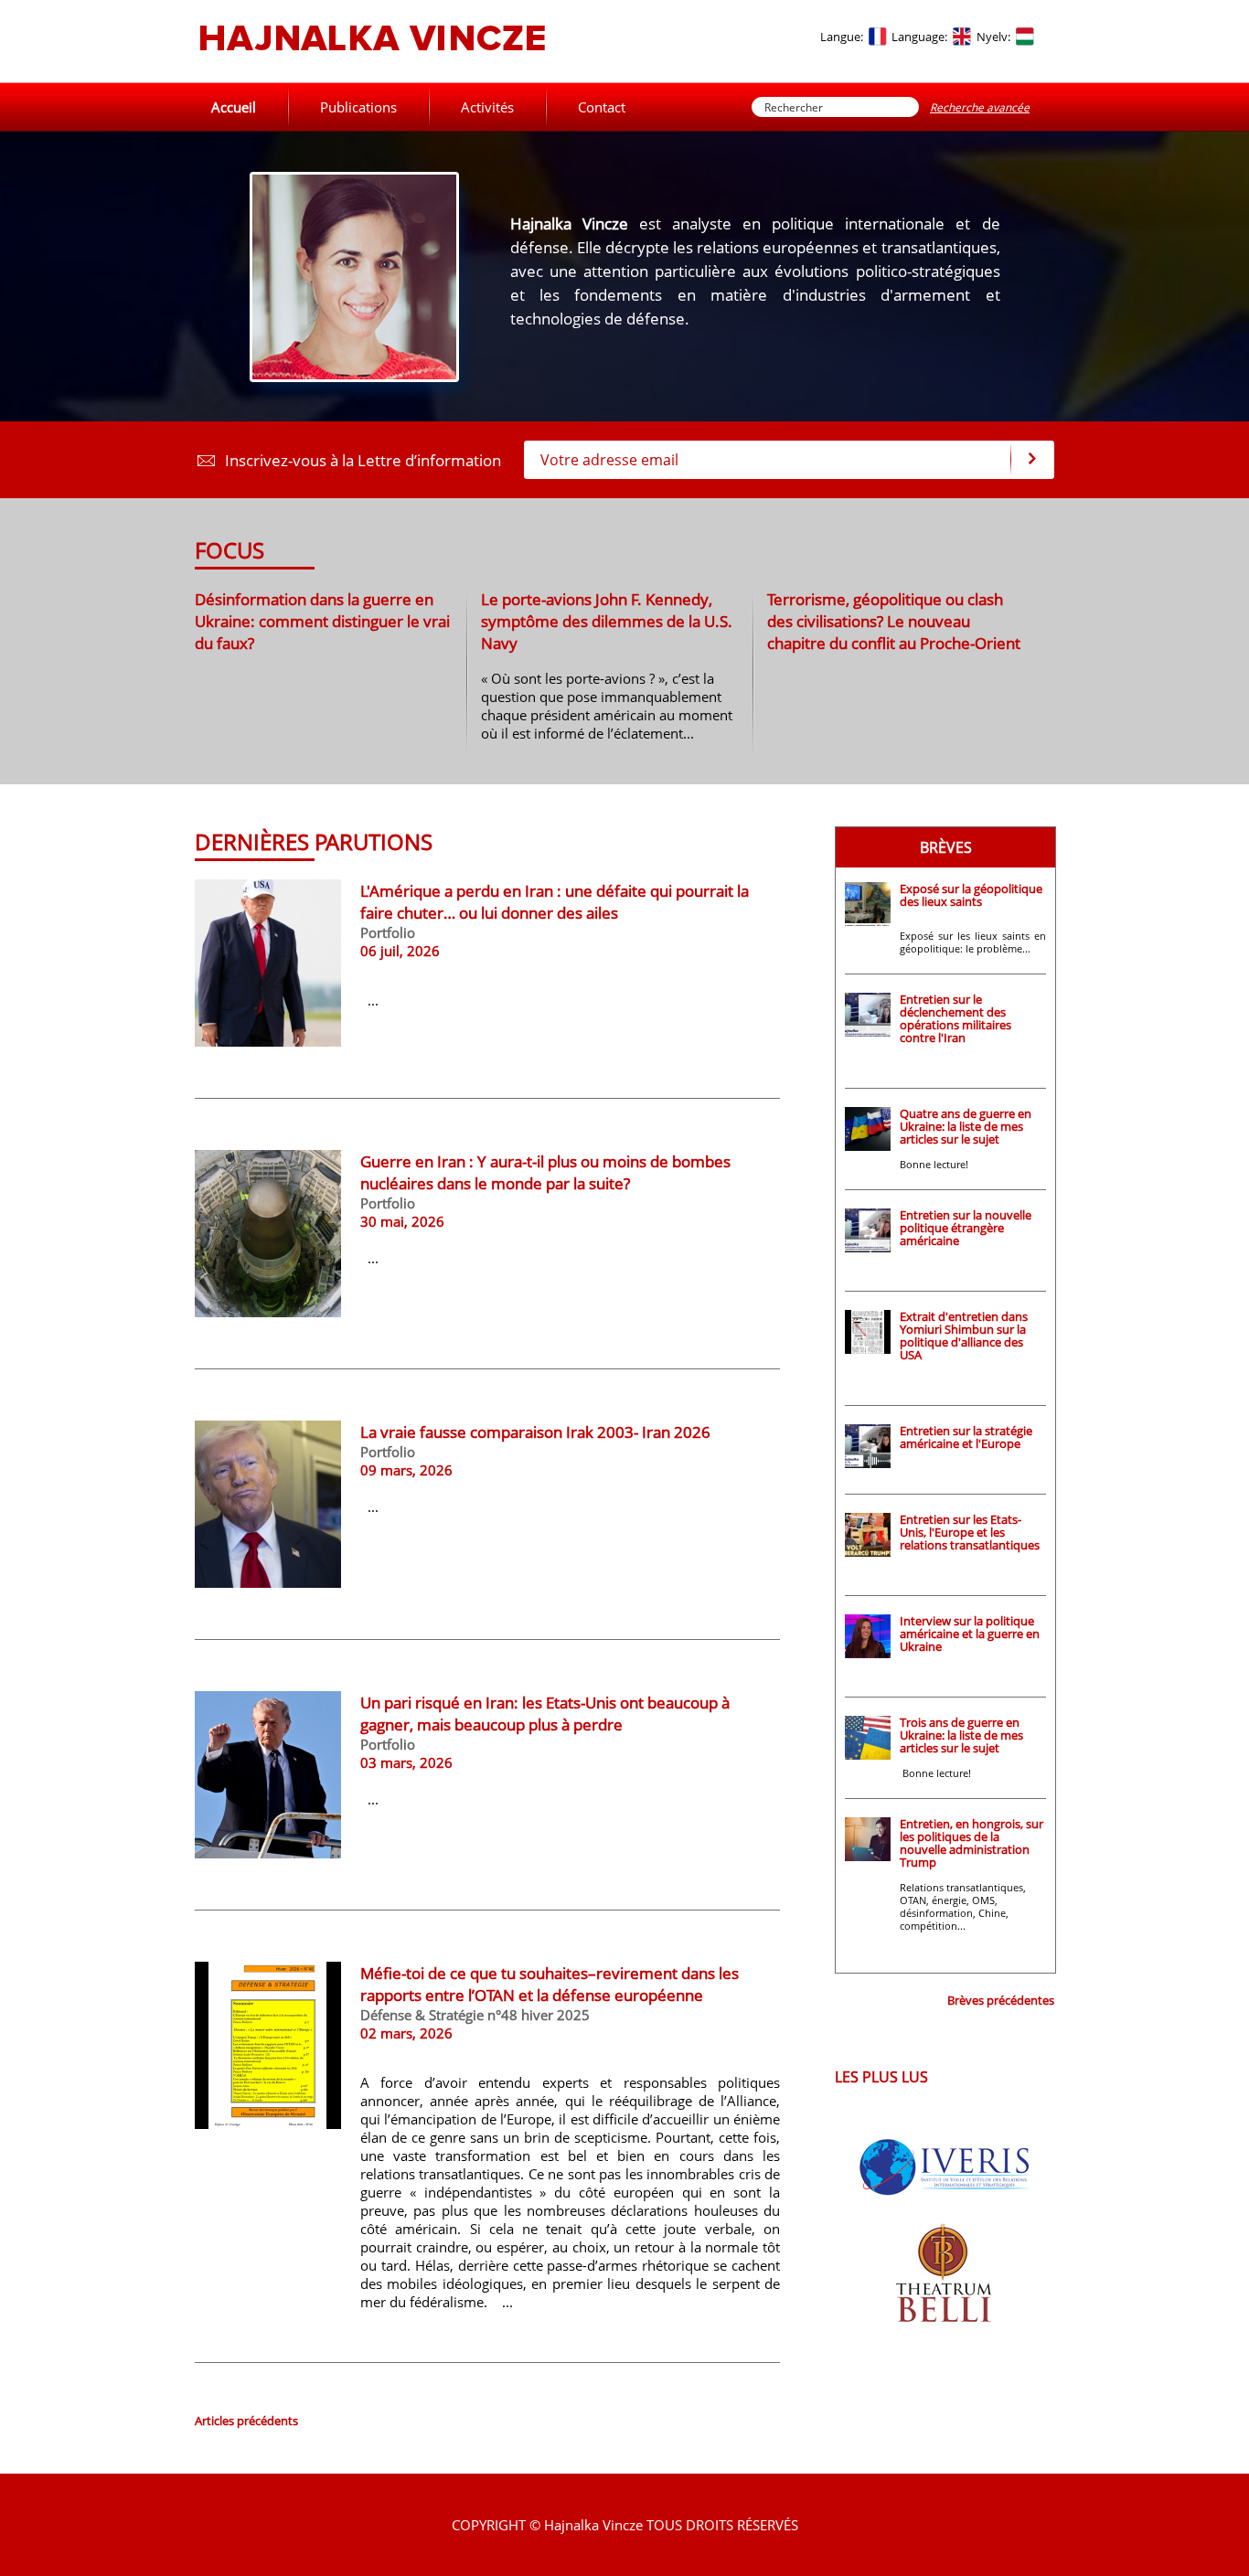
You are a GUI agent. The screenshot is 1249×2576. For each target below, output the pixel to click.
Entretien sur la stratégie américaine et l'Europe (966, 1437)
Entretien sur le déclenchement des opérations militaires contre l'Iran (955, 1018)
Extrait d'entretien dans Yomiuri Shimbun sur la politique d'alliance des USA (964, 1336)
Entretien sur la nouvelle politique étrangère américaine (966, 1228)
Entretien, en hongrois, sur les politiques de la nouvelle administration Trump (971, 1843)
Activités (487, 107)
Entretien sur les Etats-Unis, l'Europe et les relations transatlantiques (970, 1532)
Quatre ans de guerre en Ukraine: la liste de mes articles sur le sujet (966, 1126)
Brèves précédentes (1001, 2000)
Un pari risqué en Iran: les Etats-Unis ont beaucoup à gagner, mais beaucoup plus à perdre (545, 1713)
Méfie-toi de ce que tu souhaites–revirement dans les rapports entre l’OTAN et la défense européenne (550, 1984)
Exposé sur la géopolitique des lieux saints (971, 895)
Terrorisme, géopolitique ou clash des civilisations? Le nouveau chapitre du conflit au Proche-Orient (894, 621)
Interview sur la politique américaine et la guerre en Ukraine (970, 1634)
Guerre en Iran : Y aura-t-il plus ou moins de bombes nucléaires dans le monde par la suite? (545, 1172)
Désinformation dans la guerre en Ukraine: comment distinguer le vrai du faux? (322, 621)
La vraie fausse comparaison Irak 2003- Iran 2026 (535, 1432)
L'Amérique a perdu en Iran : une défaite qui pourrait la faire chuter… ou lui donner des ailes (555, 901)
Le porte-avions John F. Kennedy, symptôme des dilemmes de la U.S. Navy (607, 621)
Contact (602, 107)
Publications (358, 107)
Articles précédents (246, 2421)
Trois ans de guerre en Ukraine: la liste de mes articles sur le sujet (961, 1735)
